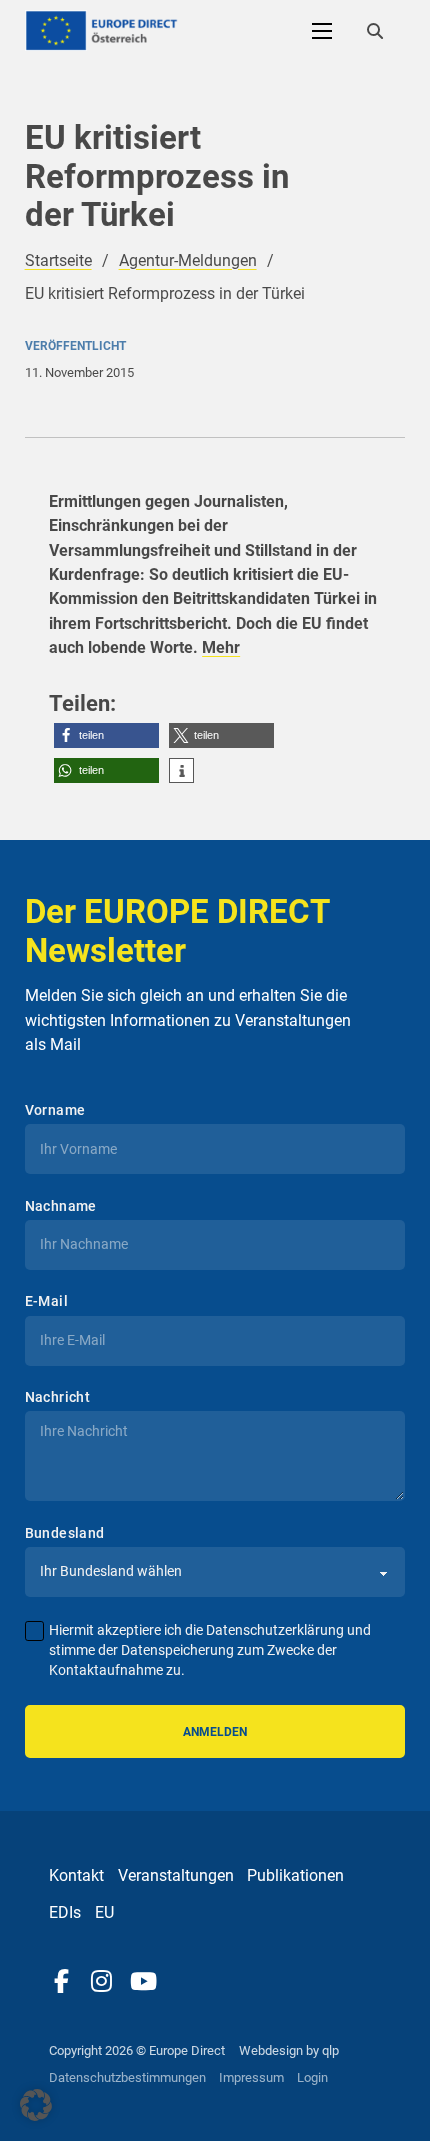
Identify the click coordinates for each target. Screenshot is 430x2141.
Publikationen (295, 1875)
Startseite (58, 260)
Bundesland (65, 1533)
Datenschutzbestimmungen (127, 2077)
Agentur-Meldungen (188, 260)
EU (104, 1912)
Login (312, 2077)
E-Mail (46, 1301)
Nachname (61, 1206)
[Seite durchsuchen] (375, 31)
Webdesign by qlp (289, 2050)
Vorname (55, 1110)
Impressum (251, 2077)
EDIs (65, 1912)
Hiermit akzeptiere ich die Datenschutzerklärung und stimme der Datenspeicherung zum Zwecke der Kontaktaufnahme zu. (210, 1650)
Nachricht (58, 1397)
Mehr (221, 647)
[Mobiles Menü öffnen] (322, 31)
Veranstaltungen (176, 1875)
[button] (106, 735)
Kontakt (76, 1875)
